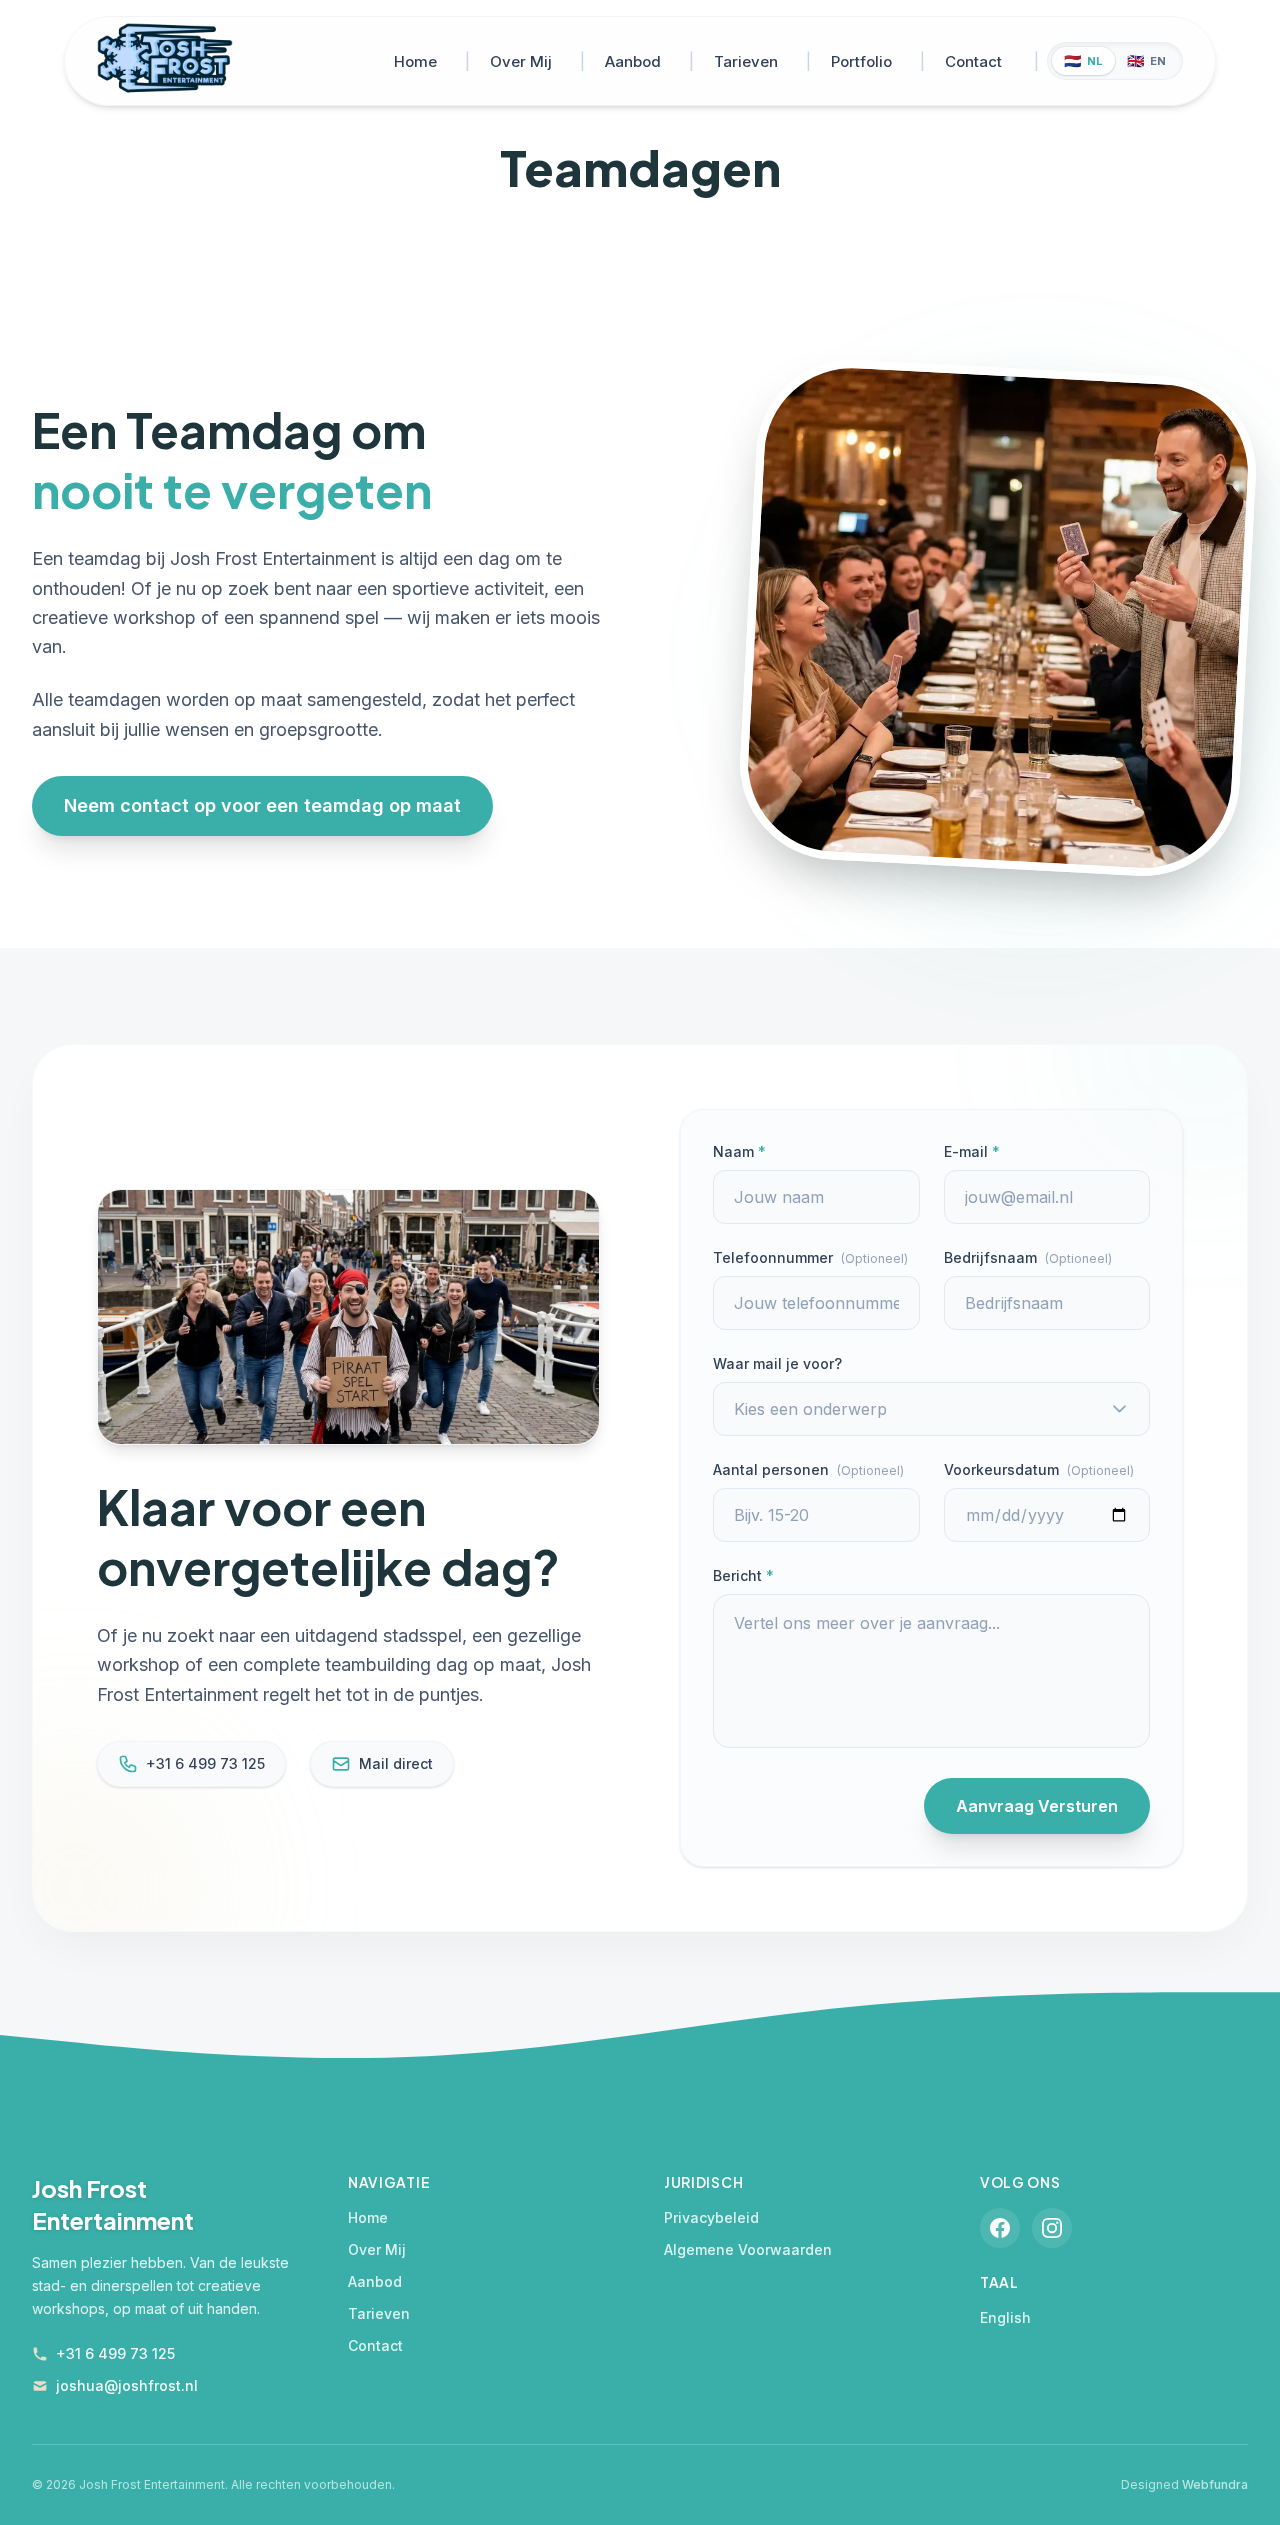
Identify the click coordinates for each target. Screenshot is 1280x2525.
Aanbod (633, 61)
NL (1083, 60)
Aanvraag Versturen (1037, 1806)
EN (1146, 60)
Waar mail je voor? (777, 1363)
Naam (739, 1151)
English (1005, 2317)
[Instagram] (1052, 2228)
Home (415, 61)
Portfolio (861, 61)
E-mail (972, 1151)
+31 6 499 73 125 (205, 1763)
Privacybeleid (711, 2217)
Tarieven (746, 61)
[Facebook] (1000, 2228)
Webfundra (1215, 2484)
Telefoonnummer (810, 1257)
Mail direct (396, 1763)
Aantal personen (808, 1469)
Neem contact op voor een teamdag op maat (262, 805)
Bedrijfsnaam (1028, 1257)
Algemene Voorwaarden (748, 2249)
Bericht (743, 1575)
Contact (973, 61)
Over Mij (521, 61)
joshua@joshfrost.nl (127, 2385)
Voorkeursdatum (1039, 1469)
